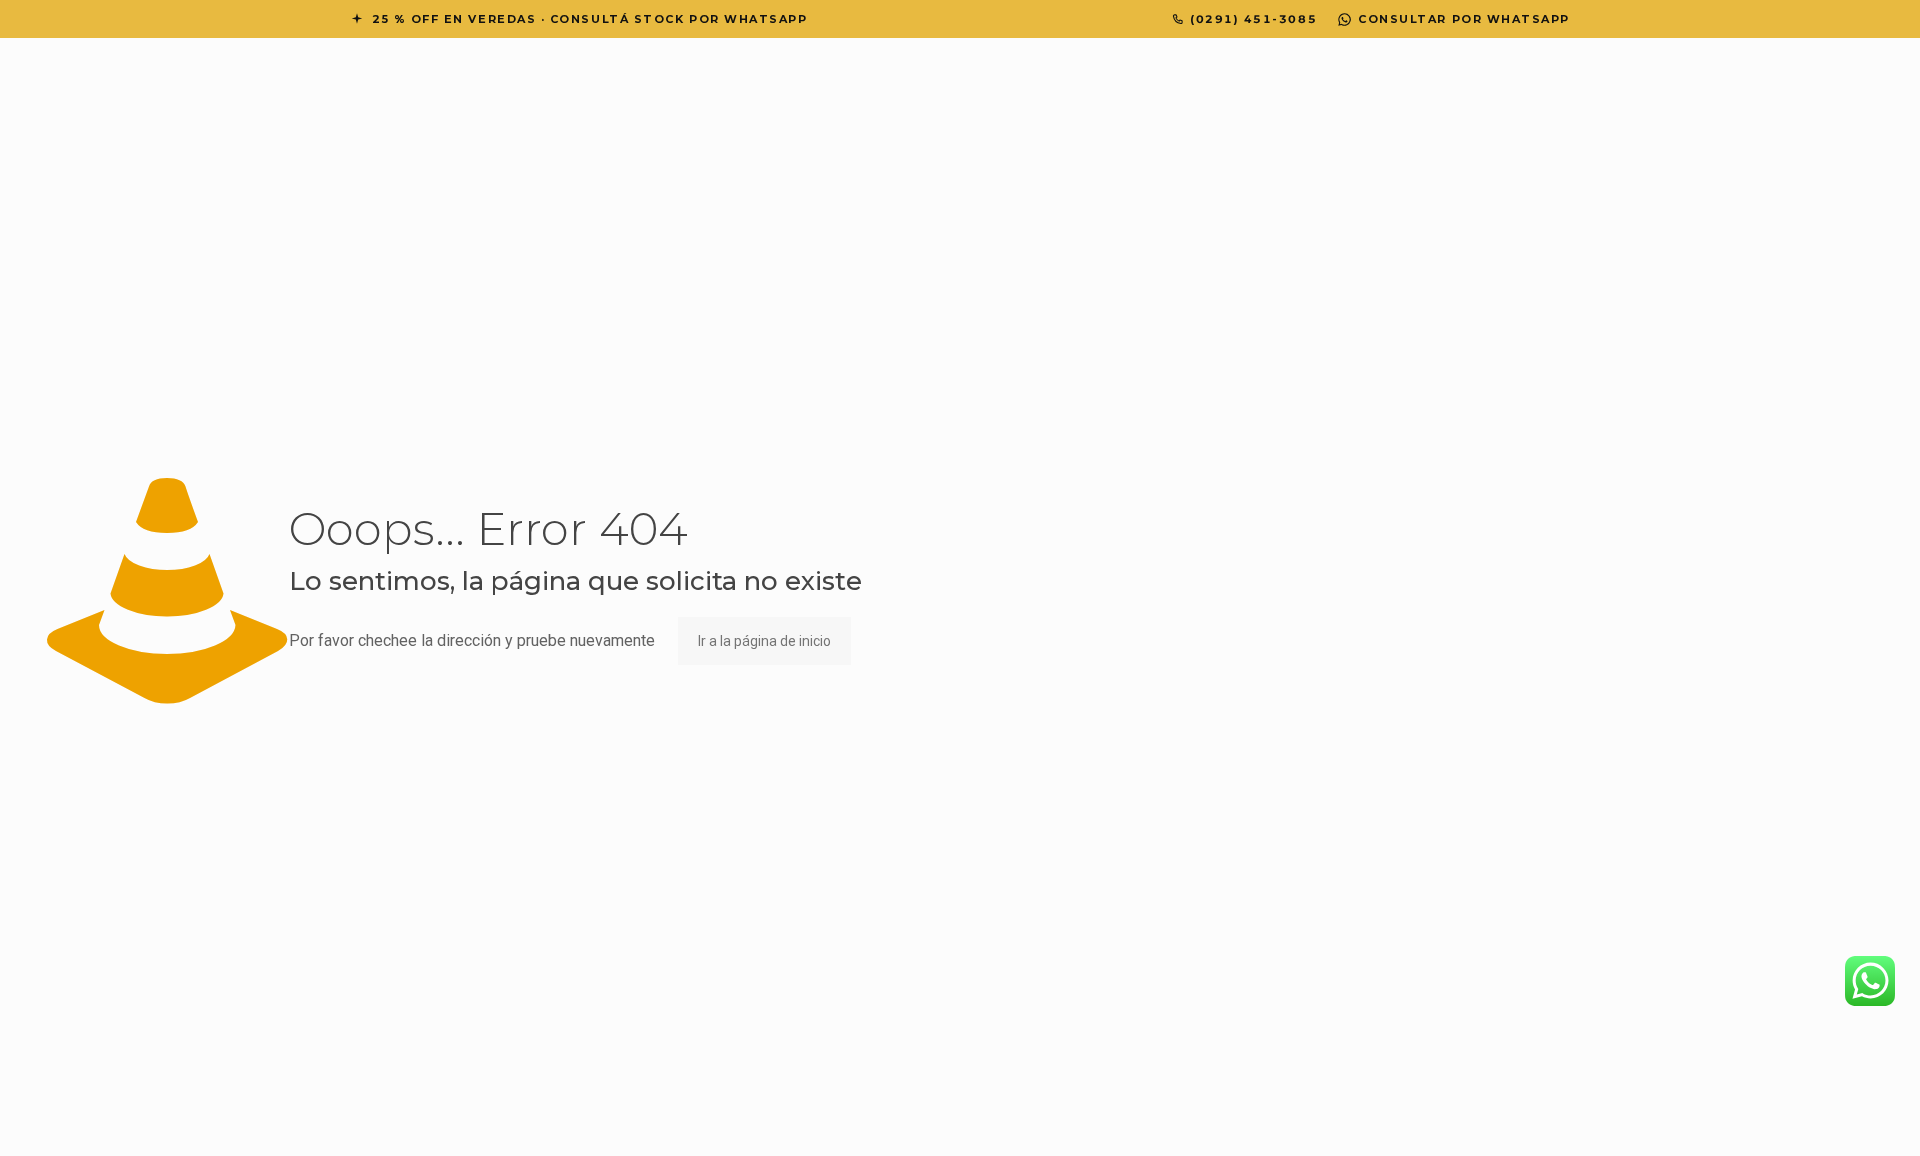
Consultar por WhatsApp (1464, 19)
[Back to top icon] (1824, 1115)
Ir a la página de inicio (764, 641)
